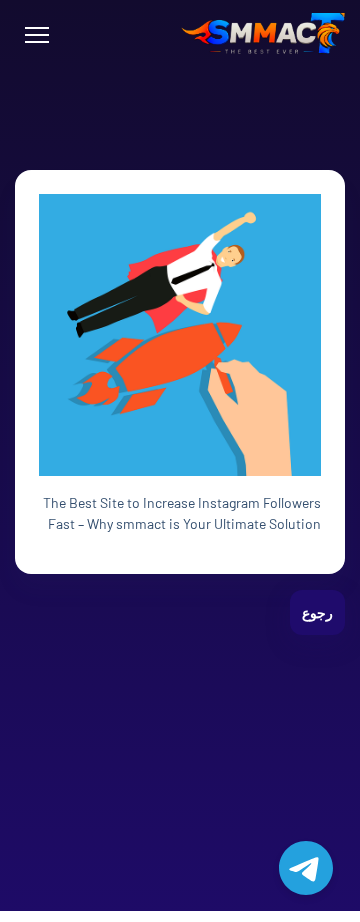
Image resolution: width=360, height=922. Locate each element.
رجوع (317, 612)
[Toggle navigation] (36, 35)
